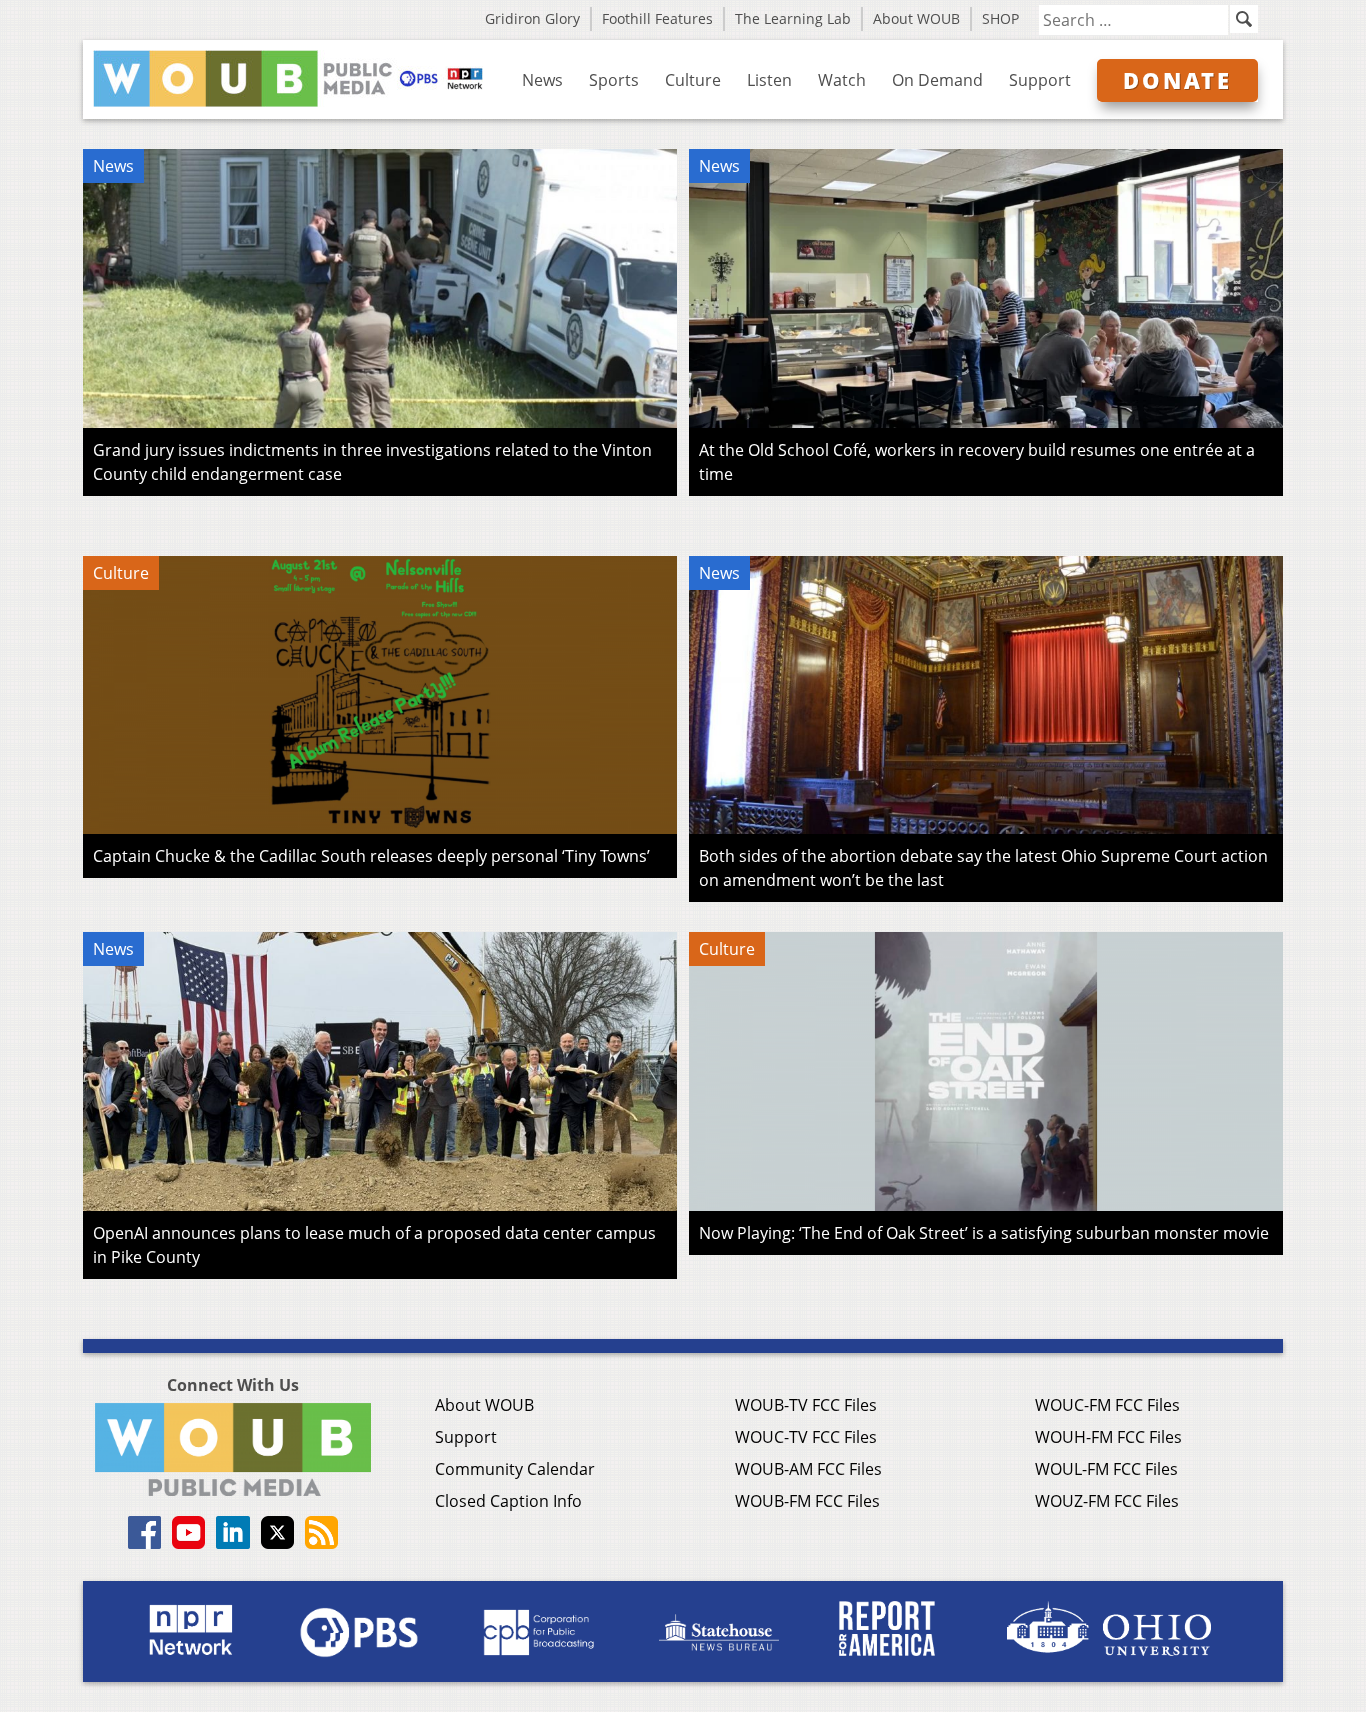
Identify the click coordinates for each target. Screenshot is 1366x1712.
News (542, 80)
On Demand (937, 80)
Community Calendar (515, 1469)
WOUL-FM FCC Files (1106, 1469)
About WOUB (916, 18)
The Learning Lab (793, 18)
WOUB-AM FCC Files (808, 1469)
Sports (614, 80)
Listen (769, 80)
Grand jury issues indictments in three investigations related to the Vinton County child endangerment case (372, 462)
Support (1040, 80)
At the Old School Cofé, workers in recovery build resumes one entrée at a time (977, 462)
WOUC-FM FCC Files (1107, 1405)
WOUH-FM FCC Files (1108, 1437)
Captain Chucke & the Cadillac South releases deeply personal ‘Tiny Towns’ (371, 856)
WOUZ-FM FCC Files (1107, 1501)
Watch (842, 80)
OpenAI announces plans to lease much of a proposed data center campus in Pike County (374, 1245)
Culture (693, 80)
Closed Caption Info (508, 1501)
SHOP (1000, 18)
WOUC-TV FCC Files (806, 1437)
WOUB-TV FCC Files (806, 1405)
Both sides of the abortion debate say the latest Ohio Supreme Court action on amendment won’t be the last (983, 868)
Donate (1177, 80)
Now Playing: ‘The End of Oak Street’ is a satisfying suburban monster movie (984, 1233)
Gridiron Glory (532, 18)
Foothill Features (657, 18)
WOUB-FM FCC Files (807, 1501)
